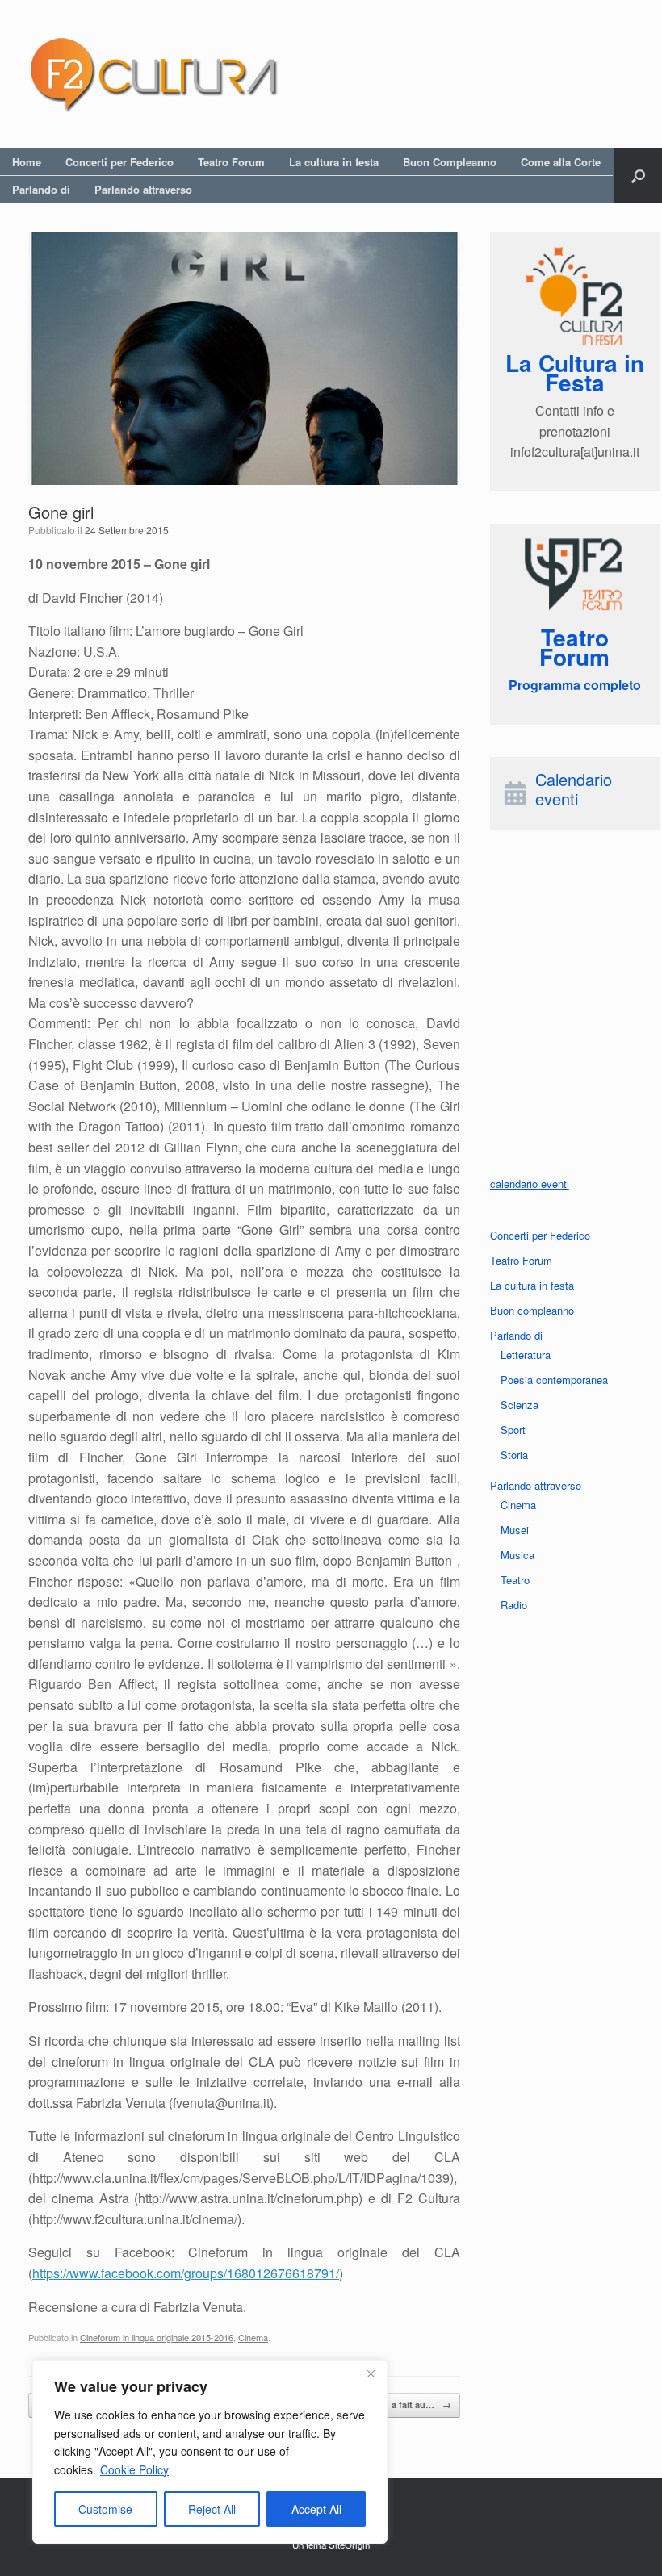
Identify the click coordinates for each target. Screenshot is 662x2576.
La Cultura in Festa (575, 372)
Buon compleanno (532, 1310)
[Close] (371, 2373)
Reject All (212, 2509)
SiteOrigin (349, 2545)
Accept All (316, 2509)
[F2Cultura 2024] (153, 74)
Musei (515, 1530)
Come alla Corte (561, 162)
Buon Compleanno (450, 162)
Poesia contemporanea (554, 1380)
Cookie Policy (134, 2469)
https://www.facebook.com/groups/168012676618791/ (186, 2273)
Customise (105, 2509)
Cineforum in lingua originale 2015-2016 (157, 2337)
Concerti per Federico (119, 162)
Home (27, 162)
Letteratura (526, 1355)
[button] (638, 176)
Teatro (515, 1580)
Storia (514, 1455)
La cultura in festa (334, 162)
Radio (514, 1605)
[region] (210, 2452)
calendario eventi (530, 1183)
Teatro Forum (231, 162)
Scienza (520, 1405)
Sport (513, 1430)
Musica (517, 1555)
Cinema (253, 2337)
